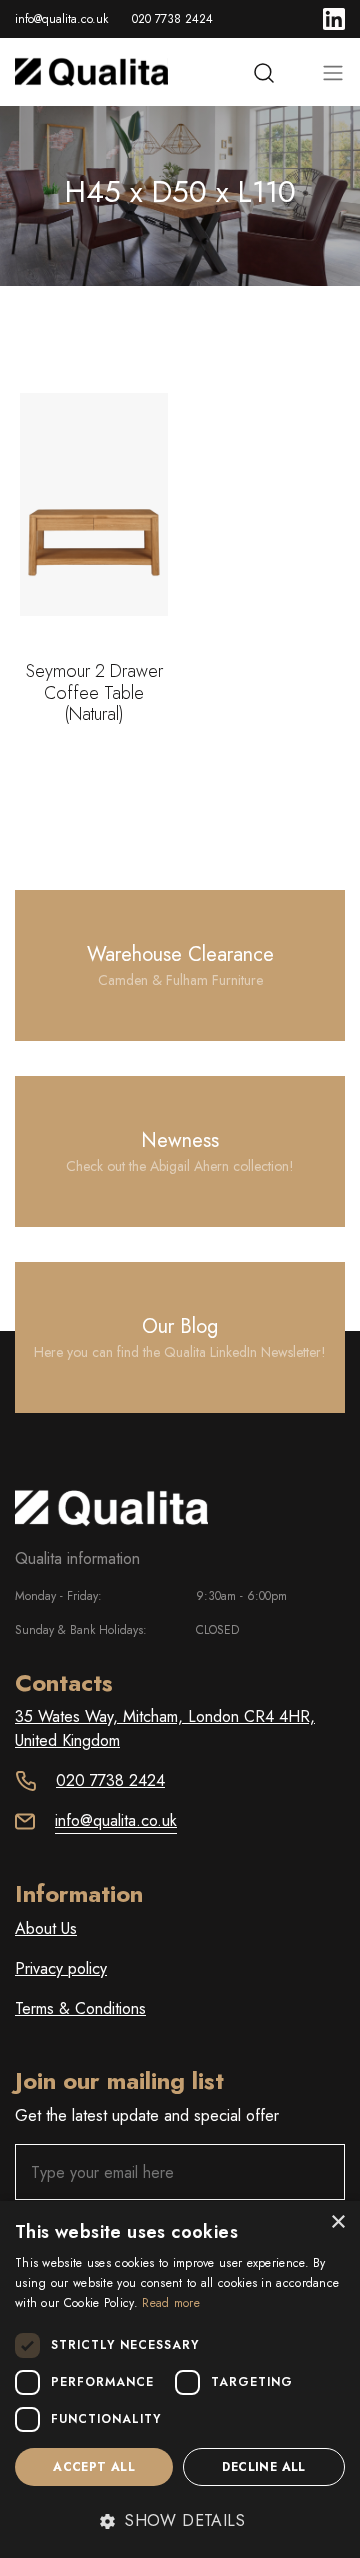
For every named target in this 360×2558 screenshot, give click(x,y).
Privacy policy (61, 1968)
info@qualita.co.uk (61, 19)
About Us (46, 1928)
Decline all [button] (263, 2467)
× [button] (337, 2222)
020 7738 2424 (172, 19)
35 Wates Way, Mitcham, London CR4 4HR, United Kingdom (165, 1728)
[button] (180, 2521)
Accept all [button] (94, 2467)
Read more (171, 2303)
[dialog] (180, 2379)
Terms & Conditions (80, 2008)
